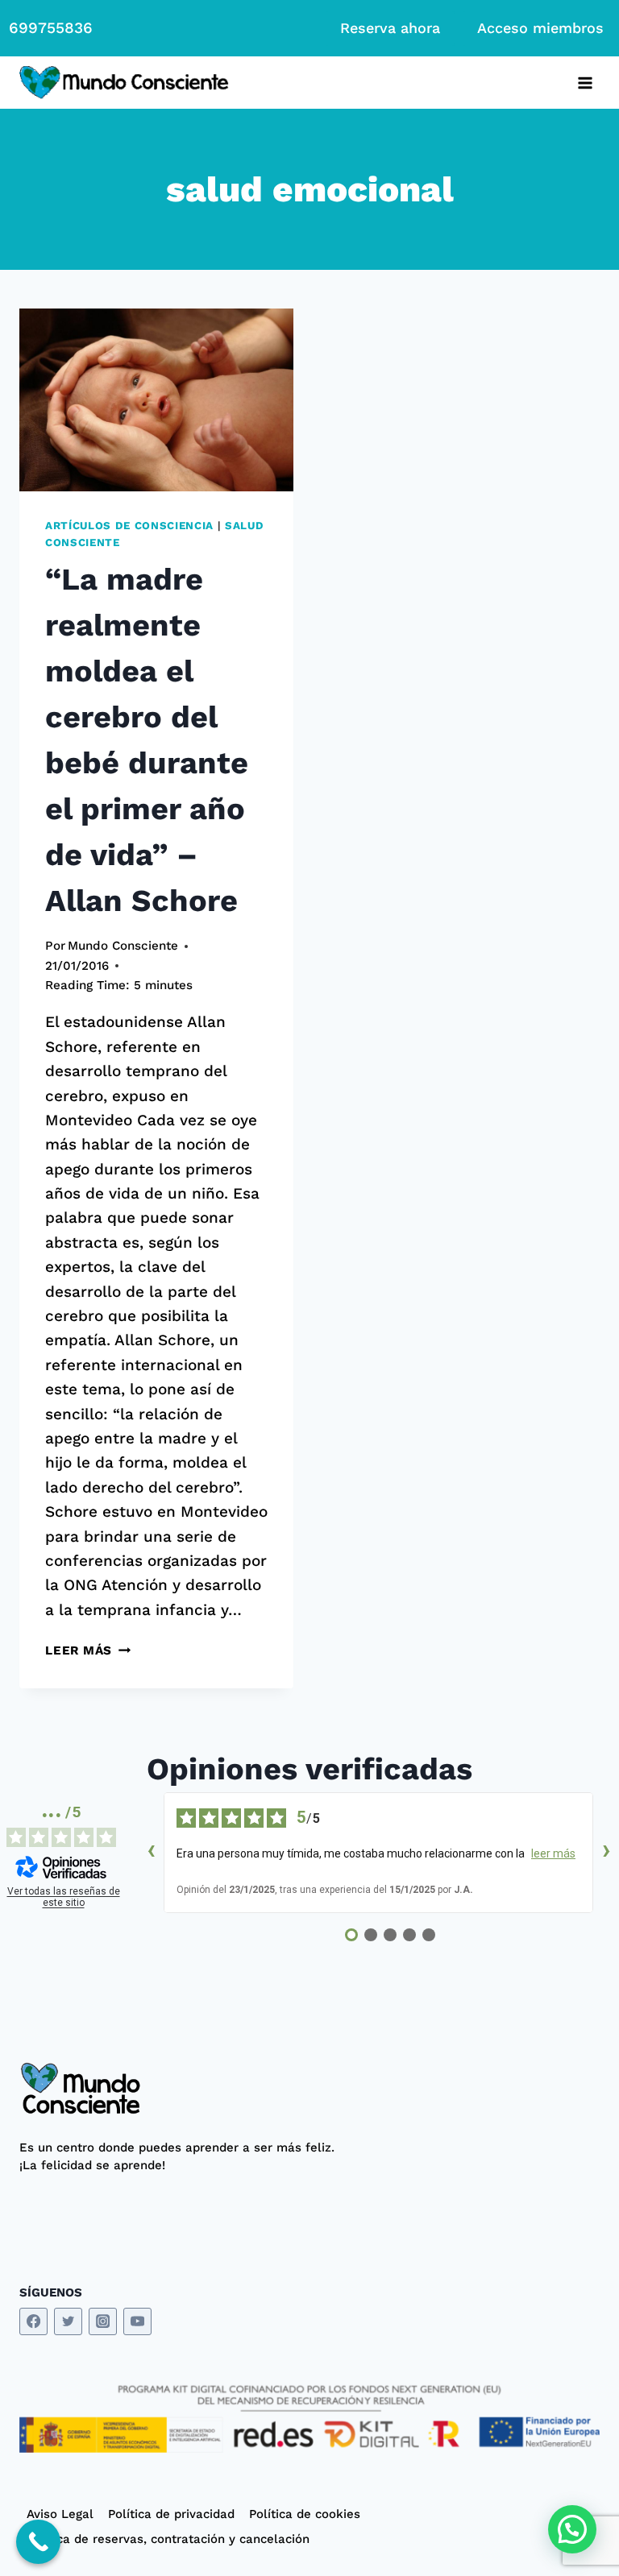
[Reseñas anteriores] (151, 1853)
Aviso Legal (60, 2514)
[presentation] (156, 400)
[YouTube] (137, 2322)
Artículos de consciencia (129, 526)
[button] (572, 2529)
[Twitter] (68, 2322)
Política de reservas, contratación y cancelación (168, 2539)
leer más (553, 1853)
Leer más (88, 1650)
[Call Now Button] (38, 2542)
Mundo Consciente (123, 946)
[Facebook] (33, 2322)
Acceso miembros (540, 28)
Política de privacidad (171, 2514)
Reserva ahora (390, 28)
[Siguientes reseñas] (606, 1853)
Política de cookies (305, 2514)
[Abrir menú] (585, 83)
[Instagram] (103, 2322)
